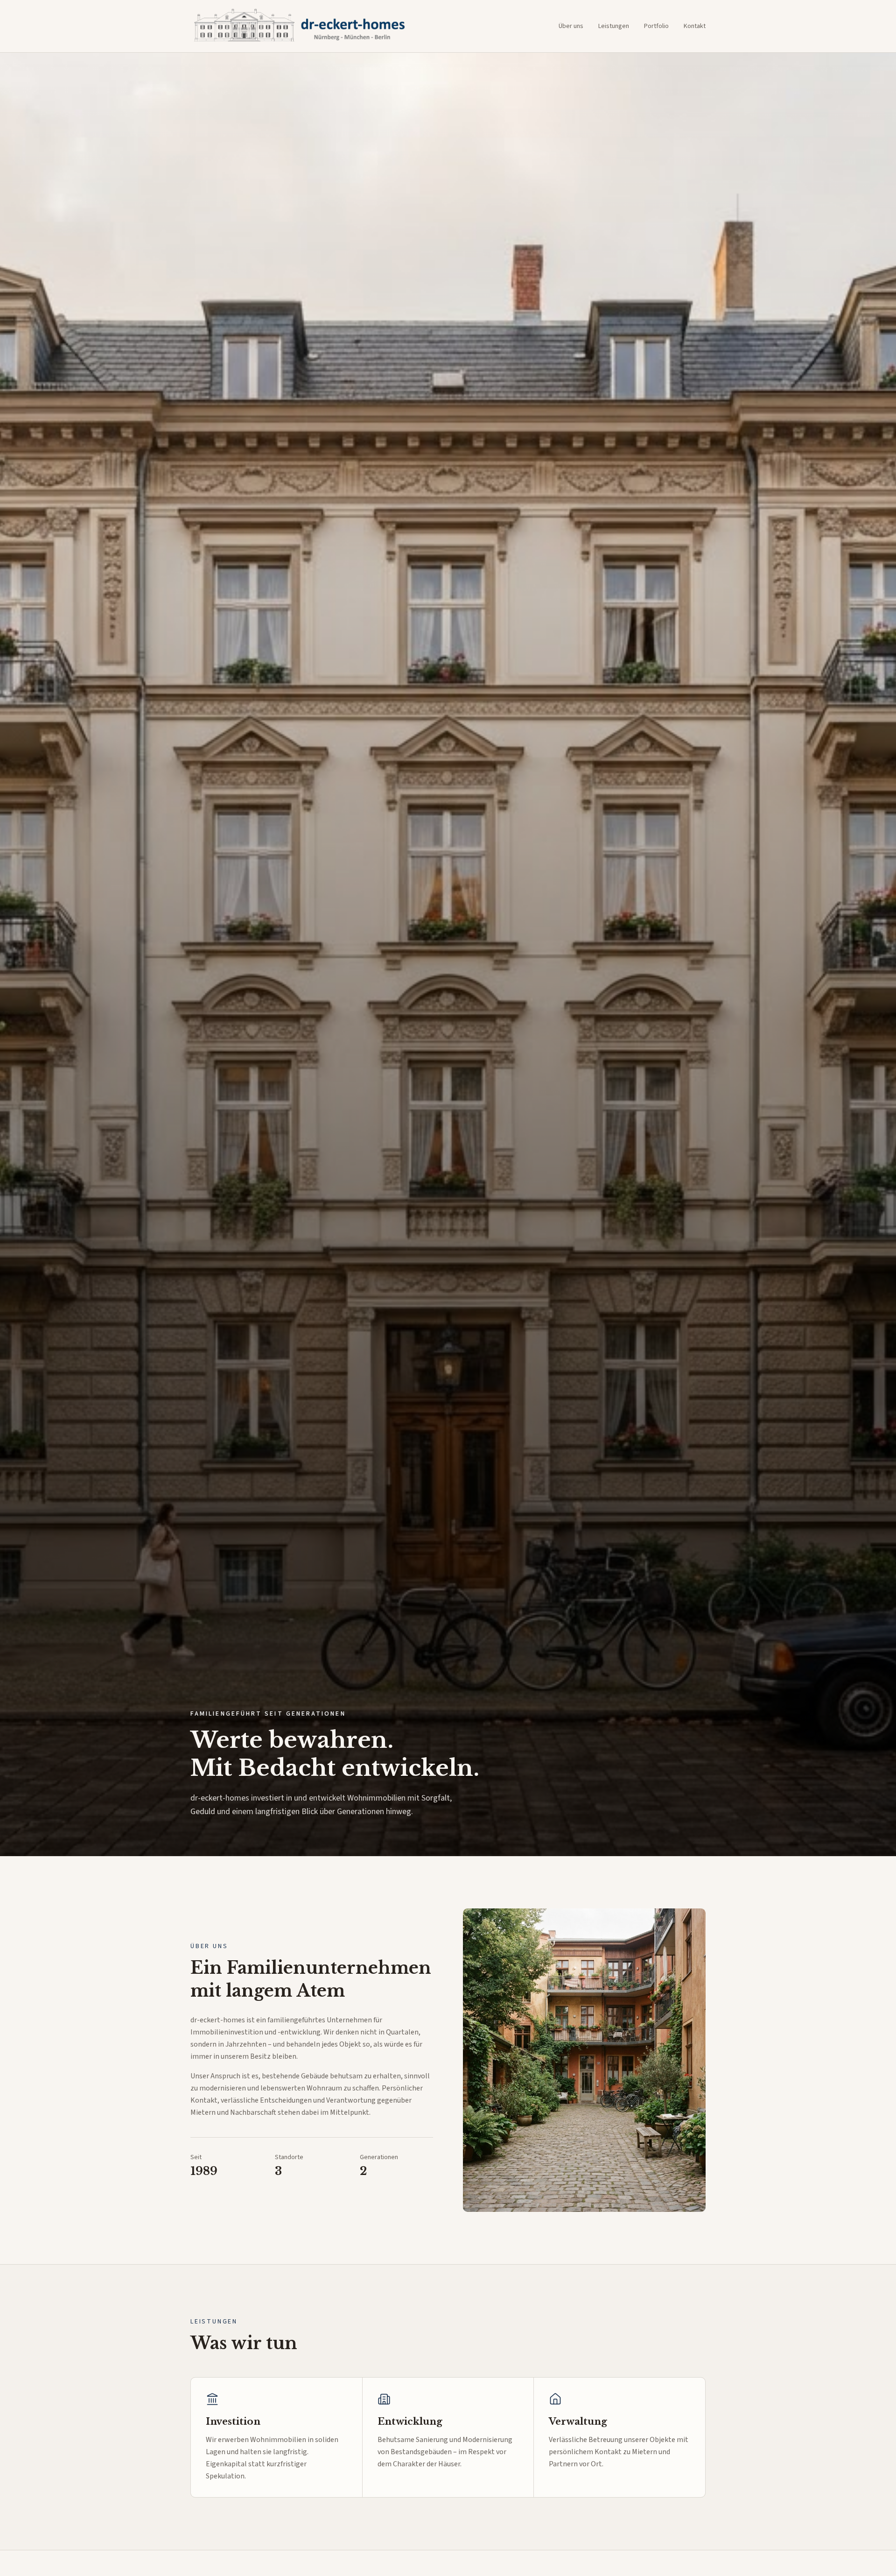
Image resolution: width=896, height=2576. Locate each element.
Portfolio (656, 26)
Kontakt (695, 26)
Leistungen (614, 26)
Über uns (571, 26)
